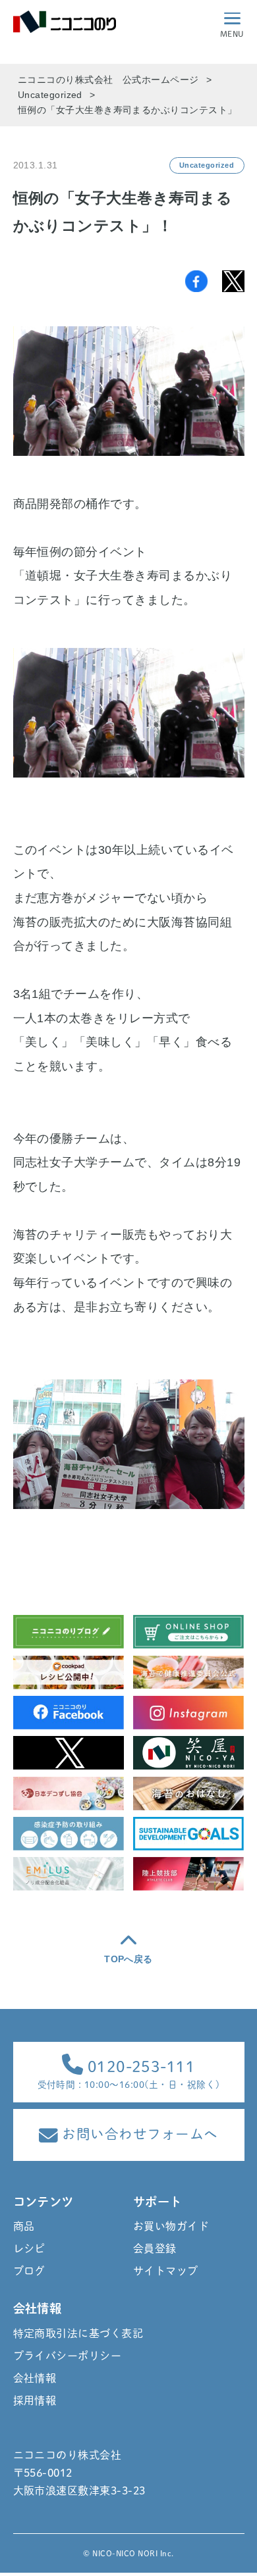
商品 (24, 2226)
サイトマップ (166, 2271)
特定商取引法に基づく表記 (69, 2333)
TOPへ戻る (128, 1959)
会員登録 (155, 2248)
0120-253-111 (139, 2067)
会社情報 (35, 2378)
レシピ (29, 2248)
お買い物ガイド (171, 2226)
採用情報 (35, 2400)
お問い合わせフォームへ (138, 2134)
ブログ (29, 2271)
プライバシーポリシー (68, 2356)
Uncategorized (207, 165)
